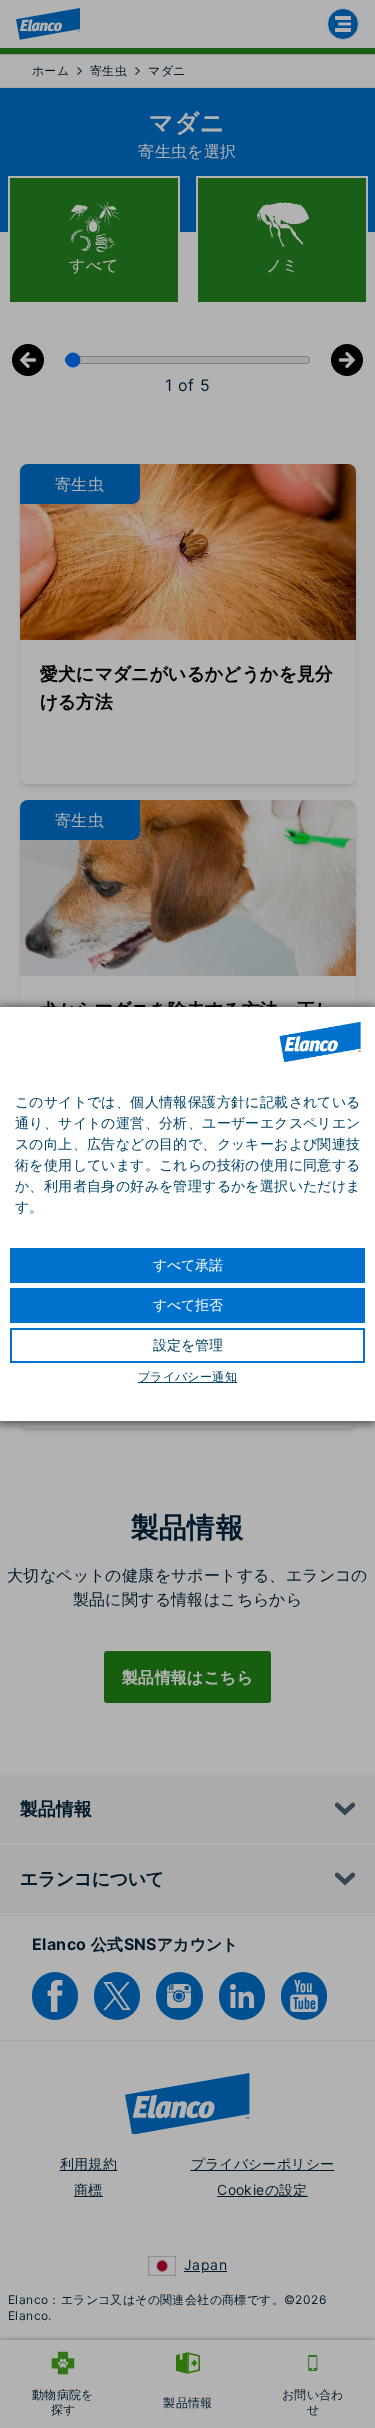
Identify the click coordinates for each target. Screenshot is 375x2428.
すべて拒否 (188, 1305)
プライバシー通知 (187, 1377)
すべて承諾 (188, 1265)
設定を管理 (188, 1345)
